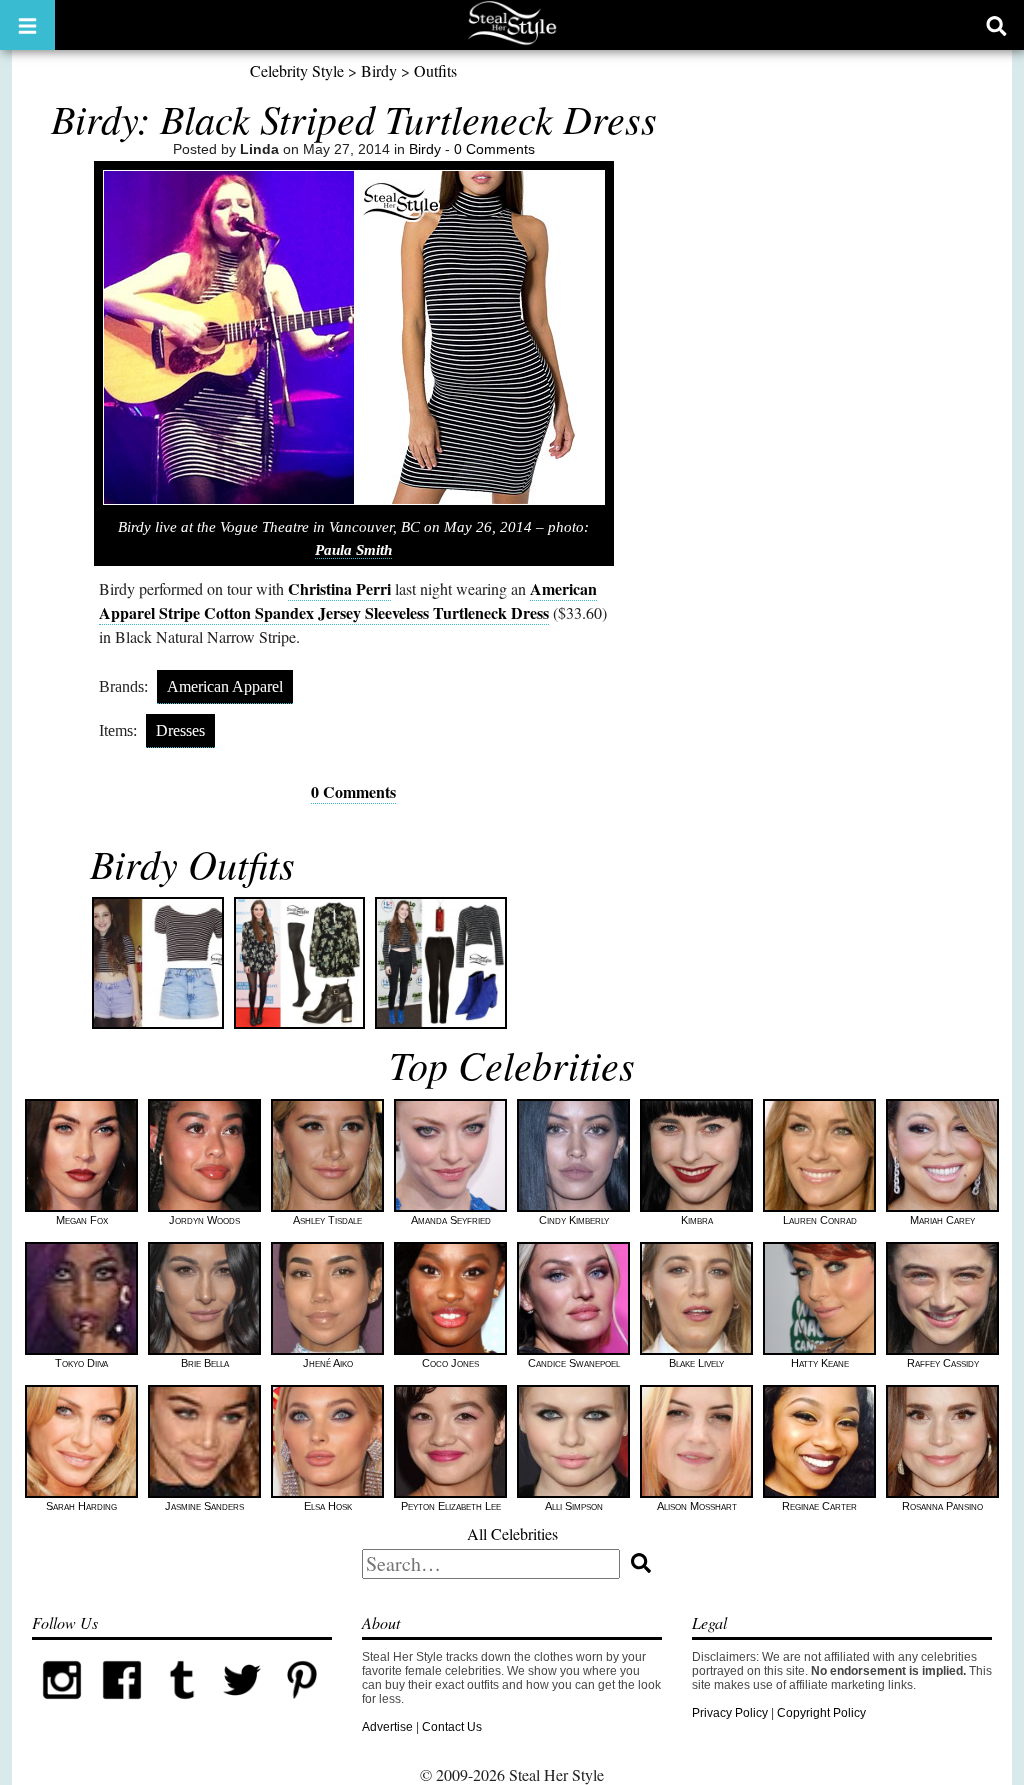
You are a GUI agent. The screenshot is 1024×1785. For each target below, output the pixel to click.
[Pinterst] (302, 1706)
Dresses (180, 730)
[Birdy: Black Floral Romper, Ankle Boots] (300, 963)
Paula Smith (353, 550)
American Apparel (225, 686)
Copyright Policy (821, 1713)
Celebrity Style (297, 70)
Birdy (379, 70)
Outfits (435, 70)
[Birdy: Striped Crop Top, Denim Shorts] (158, 963)
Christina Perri (339, 588)
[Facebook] (122, 1706)
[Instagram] (62, 1706)
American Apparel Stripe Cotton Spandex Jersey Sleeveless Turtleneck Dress (348, 600)
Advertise (387, 1727)
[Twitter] (242, 1706)
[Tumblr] (182, 1706)
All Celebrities (512, 1533)
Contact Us (452, 1727)
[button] (27, 25)
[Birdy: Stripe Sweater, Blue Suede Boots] (441, 963)
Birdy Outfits (192, 863)
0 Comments (494, 149)
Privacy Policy (730, 1713)
